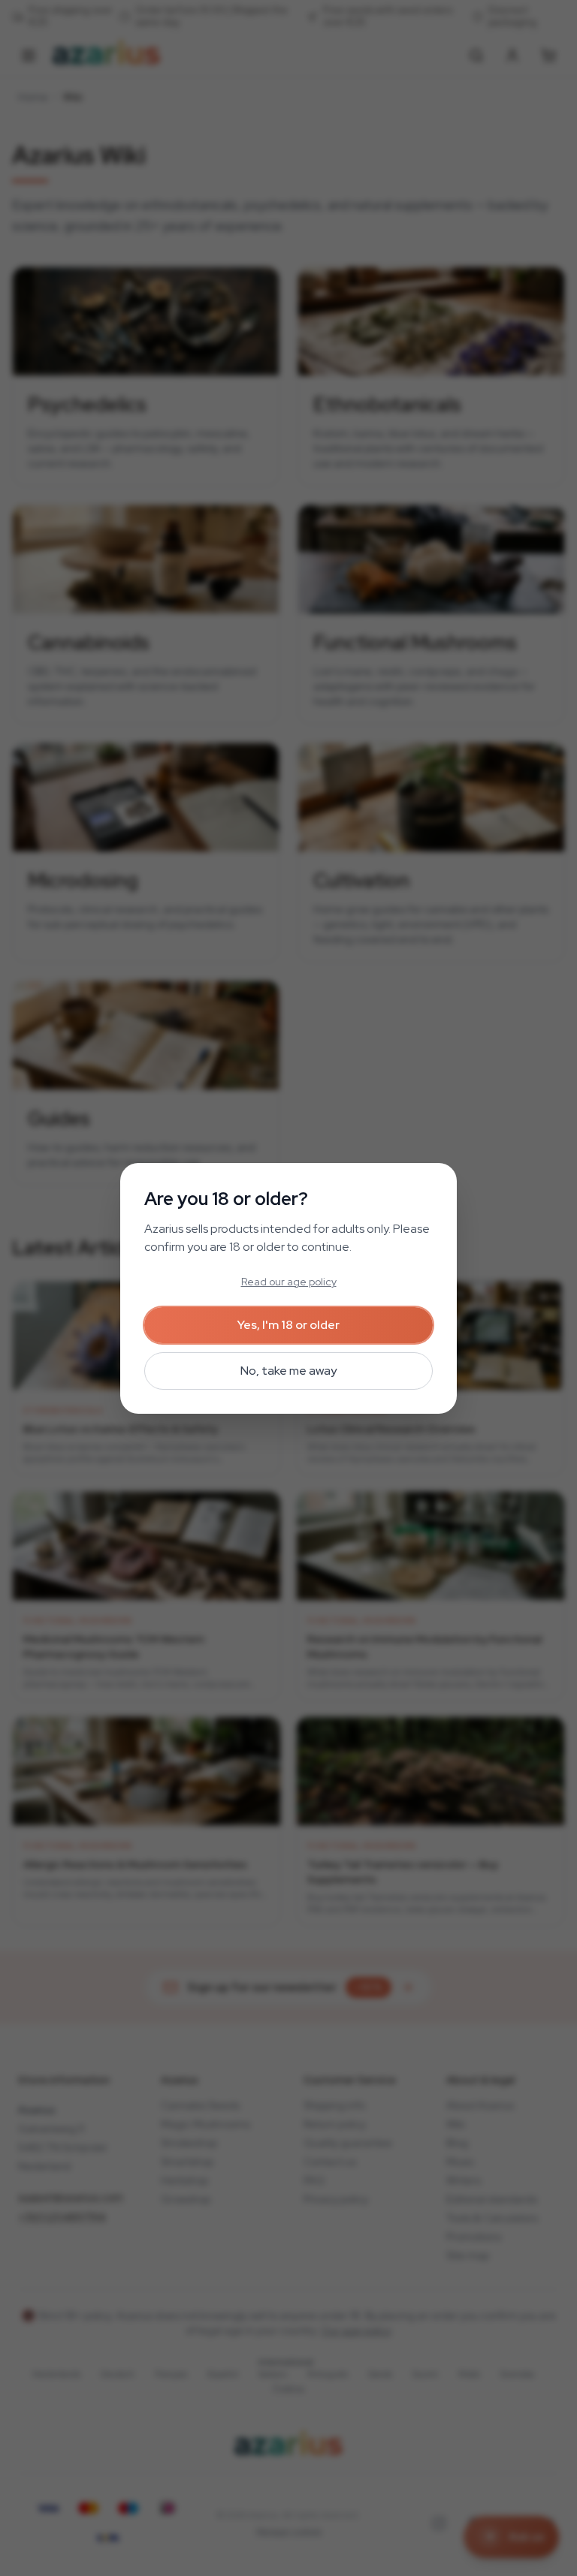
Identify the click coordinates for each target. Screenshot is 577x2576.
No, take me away (288, 1371)
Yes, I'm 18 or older (288, 1325)
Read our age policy (289, 1282)
